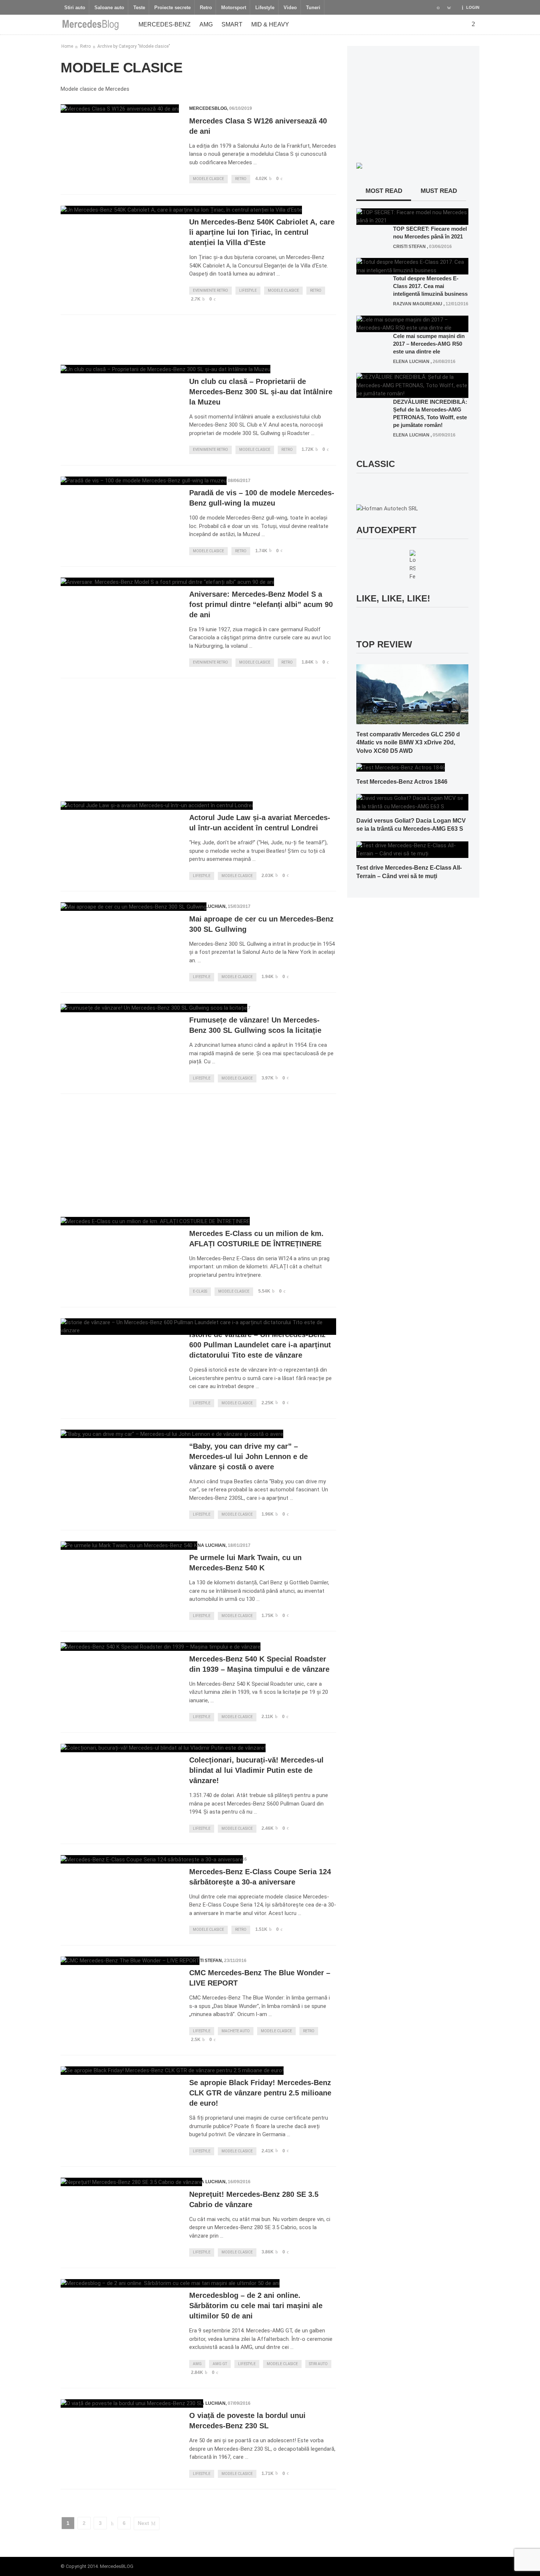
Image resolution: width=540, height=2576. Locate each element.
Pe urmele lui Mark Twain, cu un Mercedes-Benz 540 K (245, 1563)
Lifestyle (265, 8)
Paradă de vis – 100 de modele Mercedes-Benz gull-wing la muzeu (262, 498)
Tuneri (313, 8)
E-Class (200, 1291)
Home (67, 46)
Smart (232, 24)
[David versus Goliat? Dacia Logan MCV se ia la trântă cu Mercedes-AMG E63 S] (412, 802)
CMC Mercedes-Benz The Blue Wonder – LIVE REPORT (260, 1978)
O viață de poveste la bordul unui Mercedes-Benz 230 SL (247, 2421)
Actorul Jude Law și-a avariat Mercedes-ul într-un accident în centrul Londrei (260, 823)
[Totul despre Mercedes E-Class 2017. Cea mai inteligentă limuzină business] (412, 266)
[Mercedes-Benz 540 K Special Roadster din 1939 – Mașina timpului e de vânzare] (161, 1647)
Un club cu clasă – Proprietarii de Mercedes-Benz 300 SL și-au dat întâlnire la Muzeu (261, 392)
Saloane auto (109, 8)
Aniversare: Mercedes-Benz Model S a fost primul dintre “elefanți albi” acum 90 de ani (261, 604)
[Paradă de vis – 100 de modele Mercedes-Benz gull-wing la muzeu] (144, 481)
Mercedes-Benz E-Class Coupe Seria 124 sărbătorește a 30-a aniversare (260, 1877)
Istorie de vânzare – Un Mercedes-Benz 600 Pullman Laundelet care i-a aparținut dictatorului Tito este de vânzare (260, 1345)
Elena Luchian (207, 906)
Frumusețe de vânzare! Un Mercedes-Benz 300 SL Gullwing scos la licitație (255, 1025)
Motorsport (234, 8)
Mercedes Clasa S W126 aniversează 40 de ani (258, 126)
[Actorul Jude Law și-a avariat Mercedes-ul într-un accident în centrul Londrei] (157, 806)
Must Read (439, 191)
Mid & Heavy (270, 24)
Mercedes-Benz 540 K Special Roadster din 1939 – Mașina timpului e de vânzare (259, 1664)
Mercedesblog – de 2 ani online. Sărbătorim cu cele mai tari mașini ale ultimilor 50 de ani (256, 2306)
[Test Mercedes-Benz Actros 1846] (401, 767)
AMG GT (220, 2364)
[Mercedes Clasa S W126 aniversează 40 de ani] (120, 109)
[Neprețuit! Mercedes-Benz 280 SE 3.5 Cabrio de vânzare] (131, 2182)
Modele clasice (208, 179)
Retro (206, 8)
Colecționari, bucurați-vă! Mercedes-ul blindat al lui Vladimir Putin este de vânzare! (256, 1770)
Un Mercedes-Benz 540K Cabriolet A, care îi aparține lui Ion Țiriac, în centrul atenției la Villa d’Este (262, 232)
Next (143, 2523)
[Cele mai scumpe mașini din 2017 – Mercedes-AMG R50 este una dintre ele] (412, 323)
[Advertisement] (198, 337)
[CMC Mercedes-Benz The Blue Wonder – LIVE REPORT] (130, 1961)
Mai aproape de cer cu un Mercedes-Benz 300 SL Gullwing (261, 924)
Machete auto (236, 2031)
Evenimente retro (210, 290)
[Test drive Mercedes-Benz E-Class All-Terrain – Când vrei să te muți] (412, 849)
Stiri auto (75, 8)
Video (290, 8)
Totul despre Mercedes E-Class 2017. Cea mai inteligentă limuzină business (430, 286)
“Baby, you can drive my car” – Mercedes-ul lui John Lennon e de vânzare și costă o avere (249, 1456)
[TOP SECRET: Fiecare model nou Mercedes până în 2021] (412, 216)
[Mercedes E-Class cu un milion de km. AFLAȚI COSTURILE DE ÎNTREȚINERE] (155, 1221)
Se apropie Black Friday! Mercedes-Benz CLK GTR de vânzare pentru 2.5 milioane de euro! (260, 2093)
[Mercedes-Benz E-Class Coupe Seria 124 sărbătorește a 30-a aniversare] (152, 1859)
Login (473, 7)
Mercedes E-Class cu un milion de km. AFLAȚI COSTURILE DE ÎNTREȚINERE (256, 1239)
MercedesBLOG (208, 108)
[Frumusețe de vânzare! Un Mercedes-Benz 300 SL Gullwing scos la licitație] (154, 1008)
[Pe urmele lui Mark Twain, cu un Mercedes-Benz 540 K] (129, 1546)
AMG (206, 24)
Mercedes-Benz (165, 24)
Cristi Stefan (206, 1961)
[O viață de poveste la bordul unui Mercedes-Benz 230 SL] (132, 2403)
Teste (139, 8)
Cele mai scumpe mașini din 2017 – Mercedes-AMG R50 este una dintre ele (429, 344)
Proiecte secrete (172, 8)
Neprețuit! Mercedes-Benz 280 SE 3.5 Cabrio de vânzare (254, 2199)
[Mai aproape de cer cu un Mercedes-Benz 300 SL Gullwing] (134, 907)
